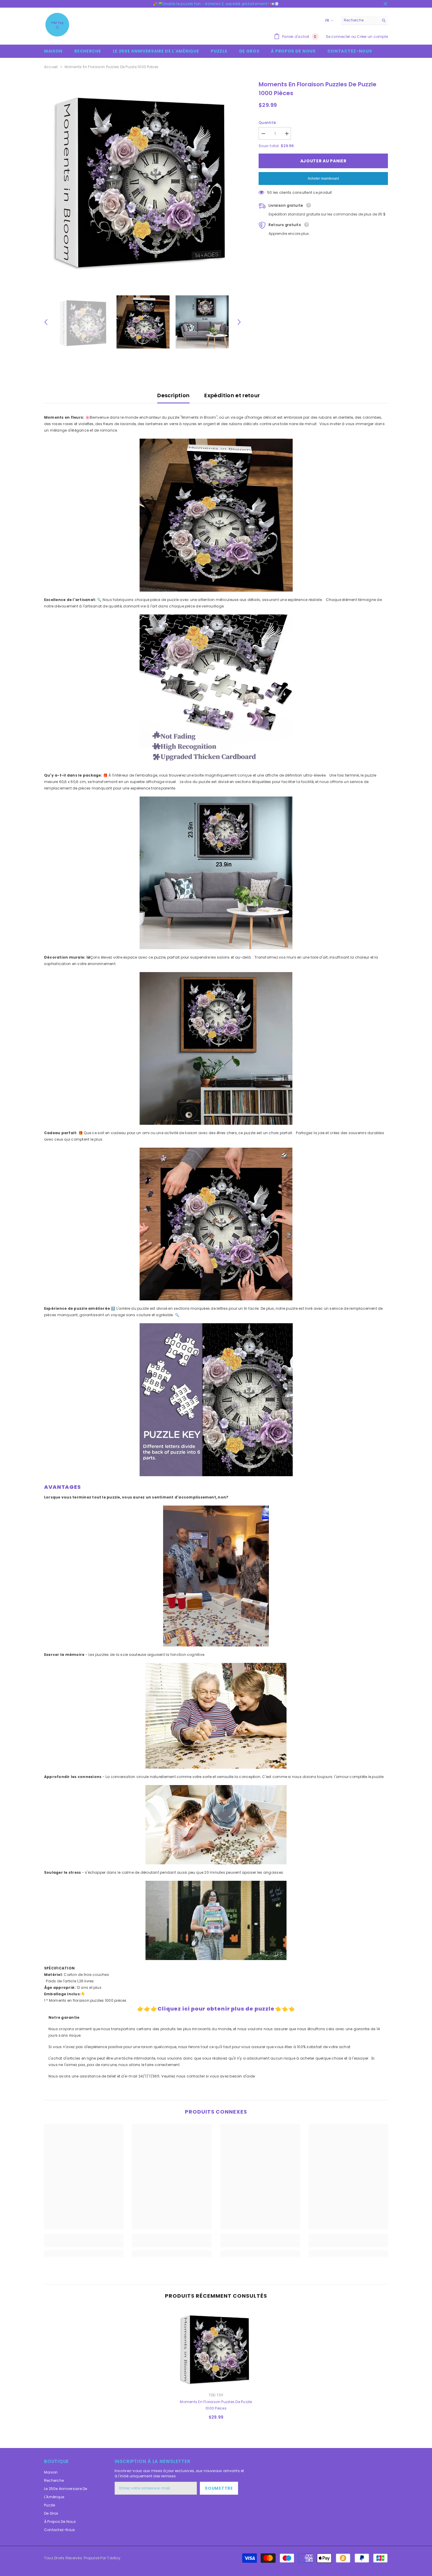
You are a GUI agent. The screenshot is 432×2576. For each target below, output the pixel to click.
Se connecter (338, 37)
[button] (46, 322)
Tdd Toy (216, 2395)
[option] (143, 178)
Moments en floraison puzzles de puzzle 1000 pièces (216, 2405)
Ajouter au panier (323, 161)
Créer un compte (372, 37)
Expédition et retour (232, 395)
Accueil (51, 67)
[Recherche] (364, 20)
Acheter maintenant (323, 179)
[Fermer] (427, 2538)
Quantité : (268, 123)
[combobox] (360, 20)
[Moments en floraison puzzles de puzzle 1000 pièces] (216, 2348)
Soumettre (219, 2488)
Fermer (385, 4)
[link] (84, 2244)
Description (173, 395)
